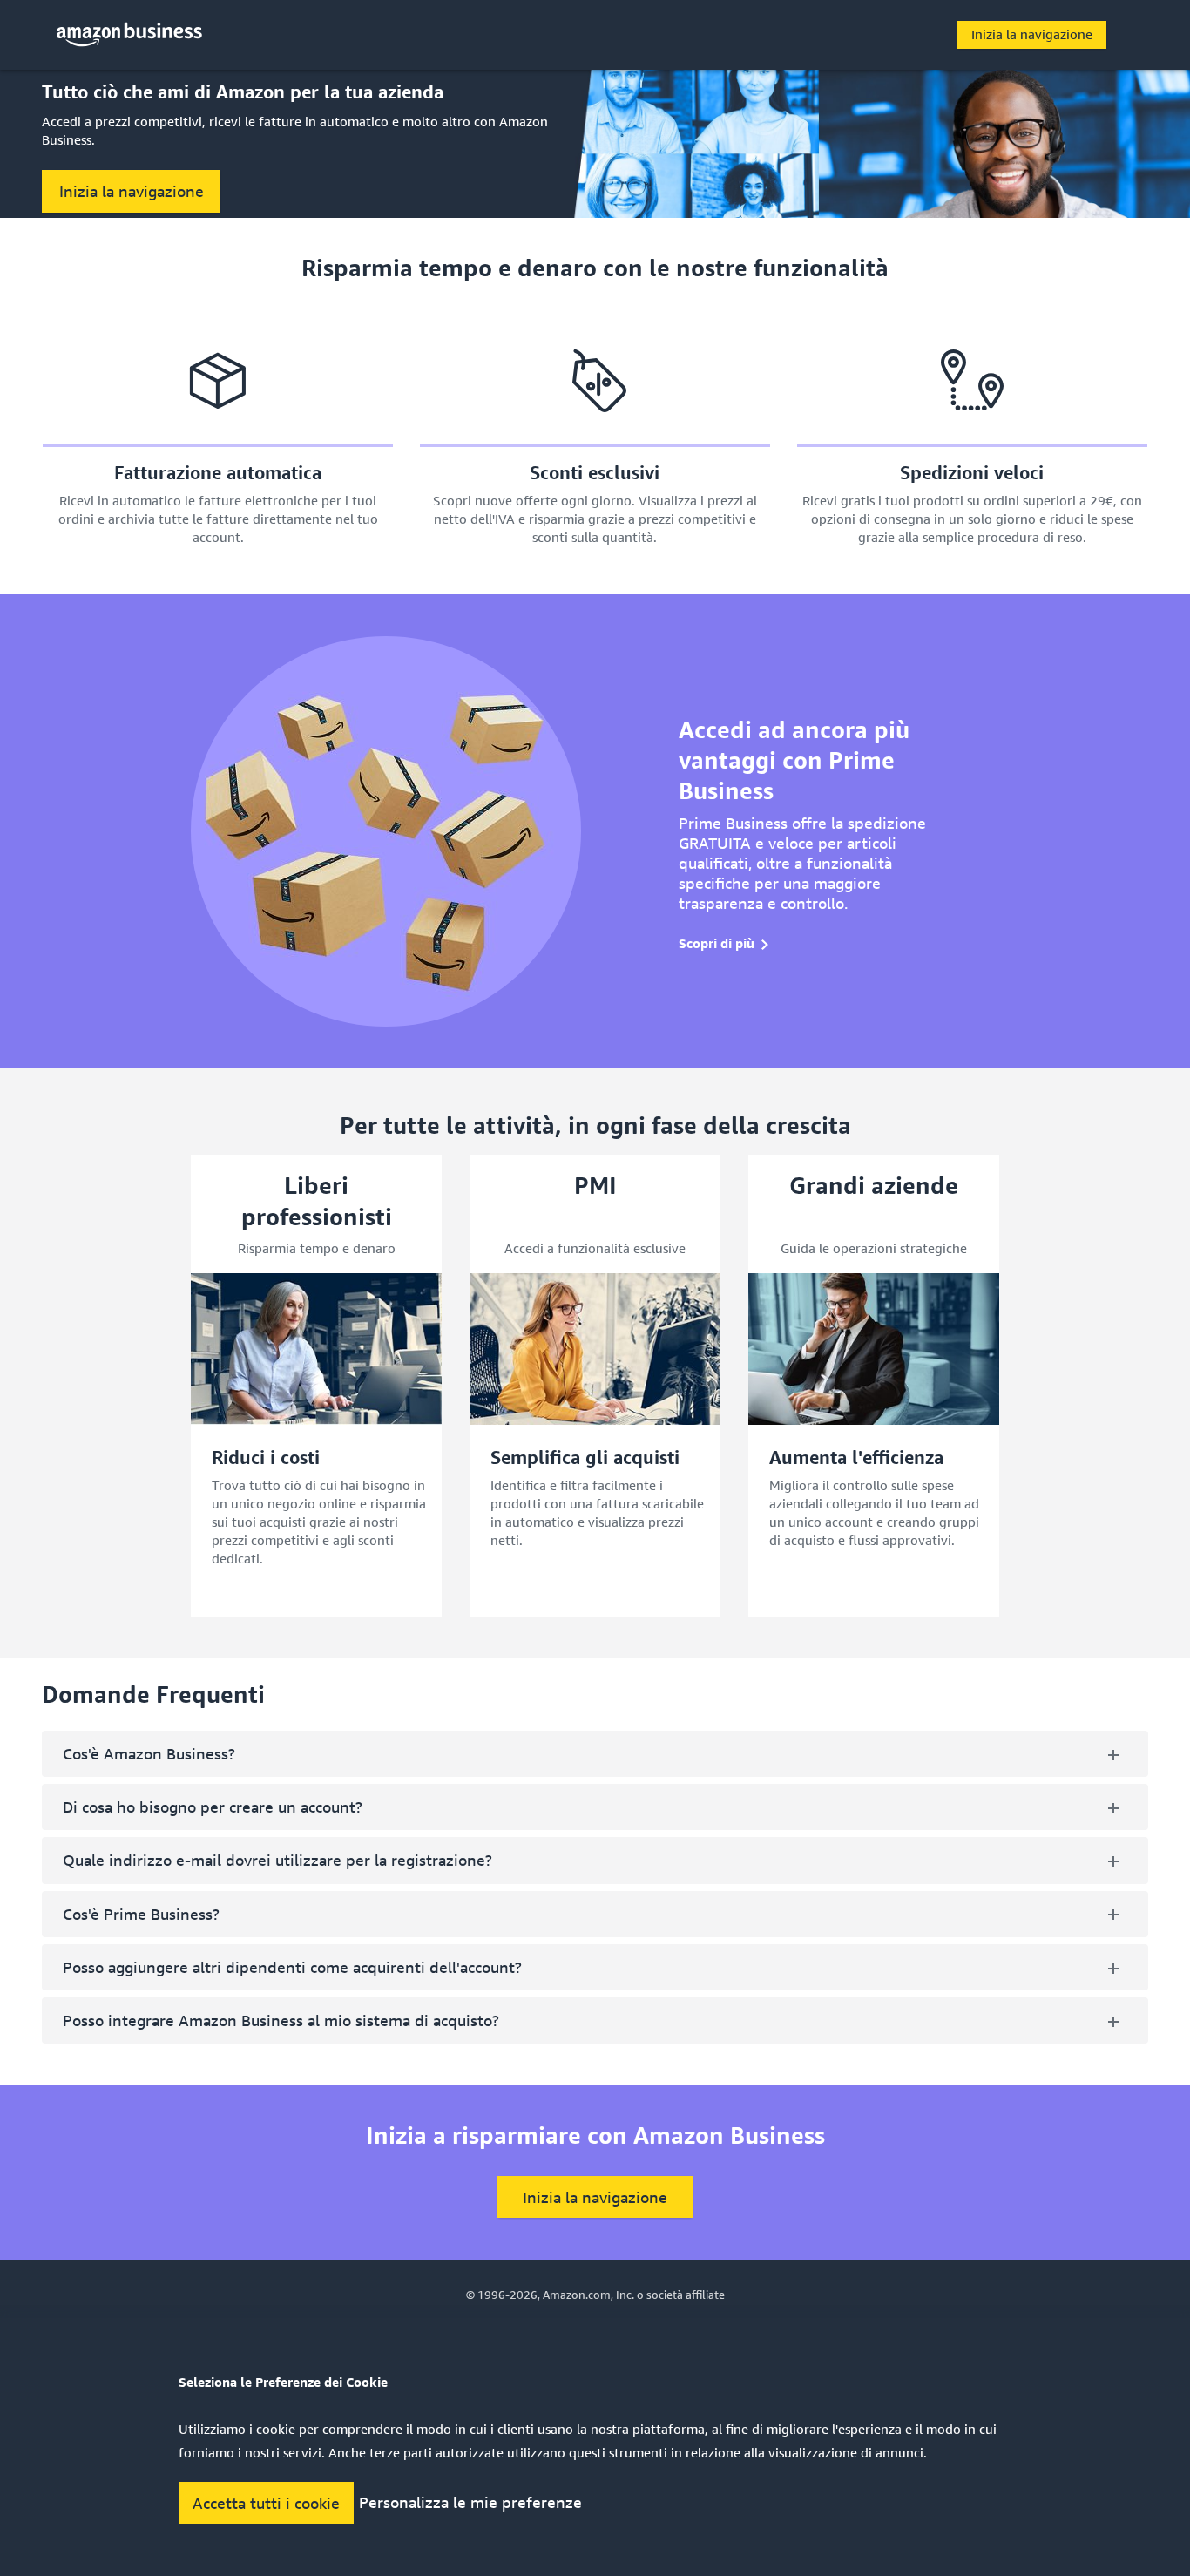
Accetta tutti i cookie (266, 2503)
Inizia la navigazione (1032, 34)
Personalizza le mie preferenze (470, 2503)
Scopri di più (717, 943)
